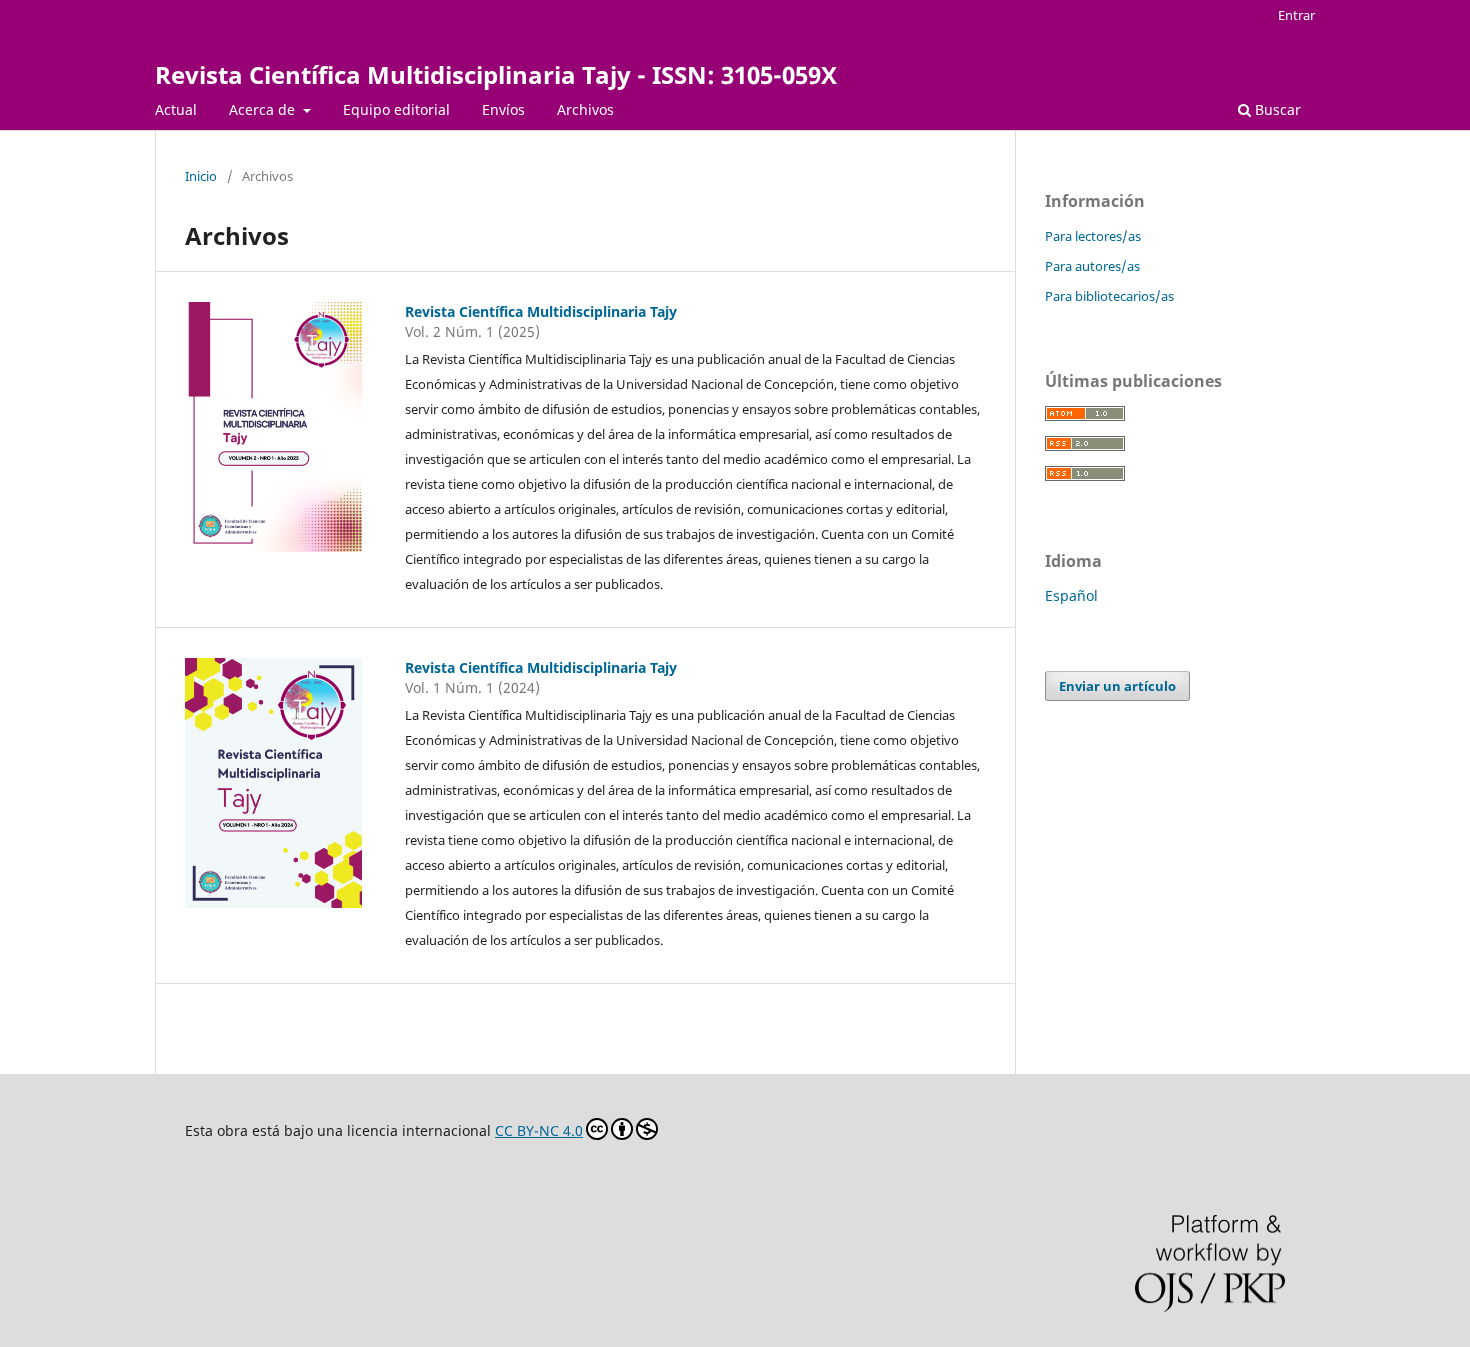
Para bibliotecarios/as (1109, 296)
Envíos (503, 109)
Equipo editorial (396, 109)
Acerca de (264, 109)
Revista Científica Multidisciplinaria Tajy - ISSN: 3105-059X (496, 74)
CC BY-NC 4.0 (539, 1130)
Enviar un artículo (1117, 686)
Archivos (585, 109)
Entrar (1296, 15)
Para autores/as (1092, 266)
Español (1071, 595)
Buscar (1276, 109)
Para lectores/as (1093, 236)
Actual (176, 109)
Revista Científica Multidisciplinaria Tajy (541, 311)
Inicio (201, 176)
